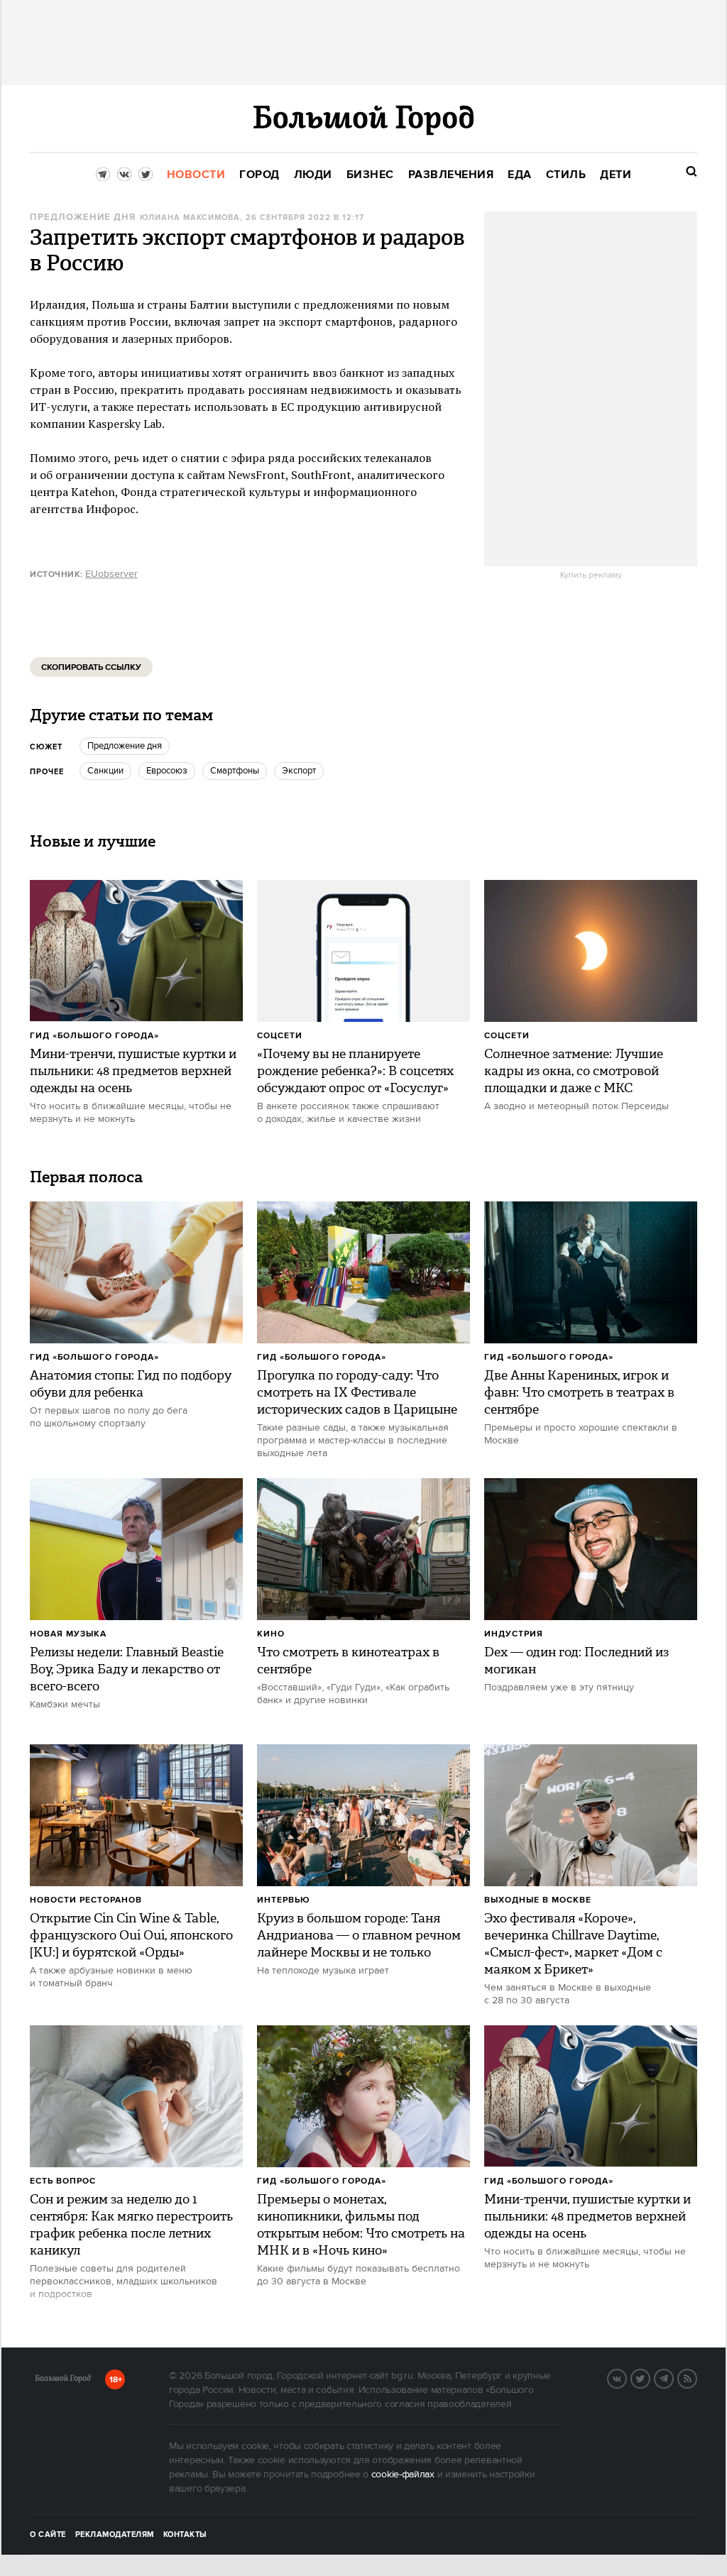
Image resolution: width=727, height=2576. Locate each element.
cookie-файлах (403, 2475)
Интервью (284, 1900)
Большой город (63, 2381)
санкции (105, 771)
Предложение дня (83, 218)
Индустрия (514, 1634)
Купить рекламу (591, 576)
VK (626, 2377)
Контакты (185, 2535)
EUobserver (111, 574)
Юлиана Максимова (190, 218)
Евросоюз (167, 771)
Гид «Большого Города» (94, 1036)
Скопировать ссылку (91, 667)
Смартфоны (235, 771)
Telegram (673, 2377)
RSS (696, 2377)
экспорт (299, 771)
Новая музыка (68, 1634)
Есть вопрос (63, 2181)
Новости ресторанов (86, 1900)
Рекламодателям (115, 2535)
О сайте (48, 2535)
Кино (271, 1634)
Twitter (650, 2377)
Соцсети (280, 1036)
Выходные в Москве (538, 1900)
